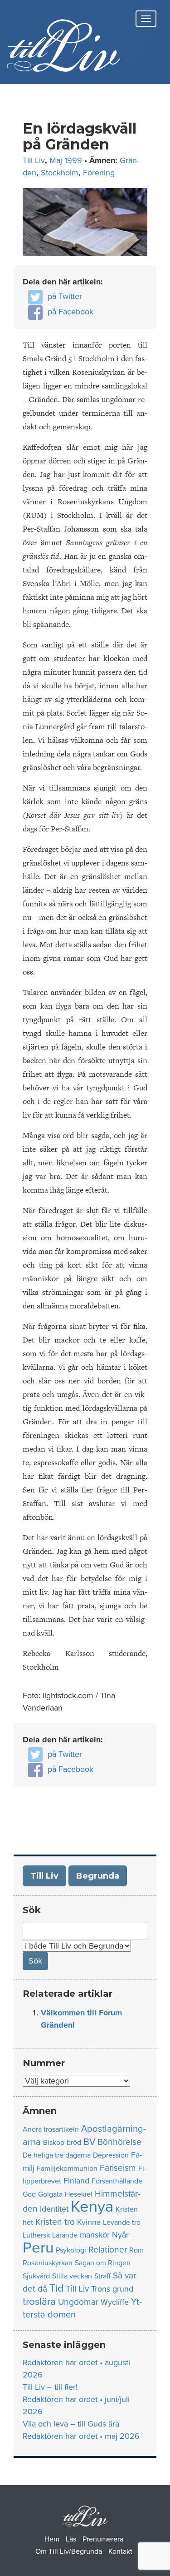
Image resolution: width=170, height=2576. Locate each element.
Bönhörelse (119, 2142)
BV (89, 2142)
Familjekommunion (67, 2168)
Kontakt (120, 2551)
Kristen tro (55, 2222)
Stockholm (60, 173)
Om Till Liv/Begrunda (69, 2551)
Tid (56, 2288)
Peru (38, 2248)
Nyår (120, 2235)
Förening (99, 173)
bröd (74, 2143)
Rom (136, 2250)
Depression (111, 2155)
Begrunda (98, 1876)
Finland (76, 2181)
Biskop (54, 2143)
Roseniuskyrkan (48, 2263)
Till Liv (34, 160)
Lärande (65, 2235)
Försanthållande (117, 2181)
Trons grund (112, 2289)
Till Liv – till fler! (50, 2387)
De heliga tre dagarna (57, 2155)
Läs (71, 2539)
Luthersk (36, 2235)
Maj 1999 (66, 160)
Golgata (50, 2194)
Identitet (54, 2209)
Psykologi (71, 2250)
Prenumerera (103, 2539)
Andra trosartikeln (51, 2129)
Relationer (108, 2250)
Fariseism (118, 2168)
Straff (102, 2276)
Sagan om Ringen (103, 2263)
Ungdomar (78, 2302)
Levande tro (122, 2223)
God (29, 2194)
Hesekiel (79, 2194)
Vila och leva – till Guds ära (71, 2424)
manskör (95, 2235)
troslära (39, 2301)
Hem (52, 2539)
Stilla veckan (72, 2276)
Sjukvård (36, 2276)
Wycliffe (115, 2302)
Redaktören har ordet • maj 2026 (81, 2436)
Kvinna (89, 2222)
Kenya (92, 2207)
